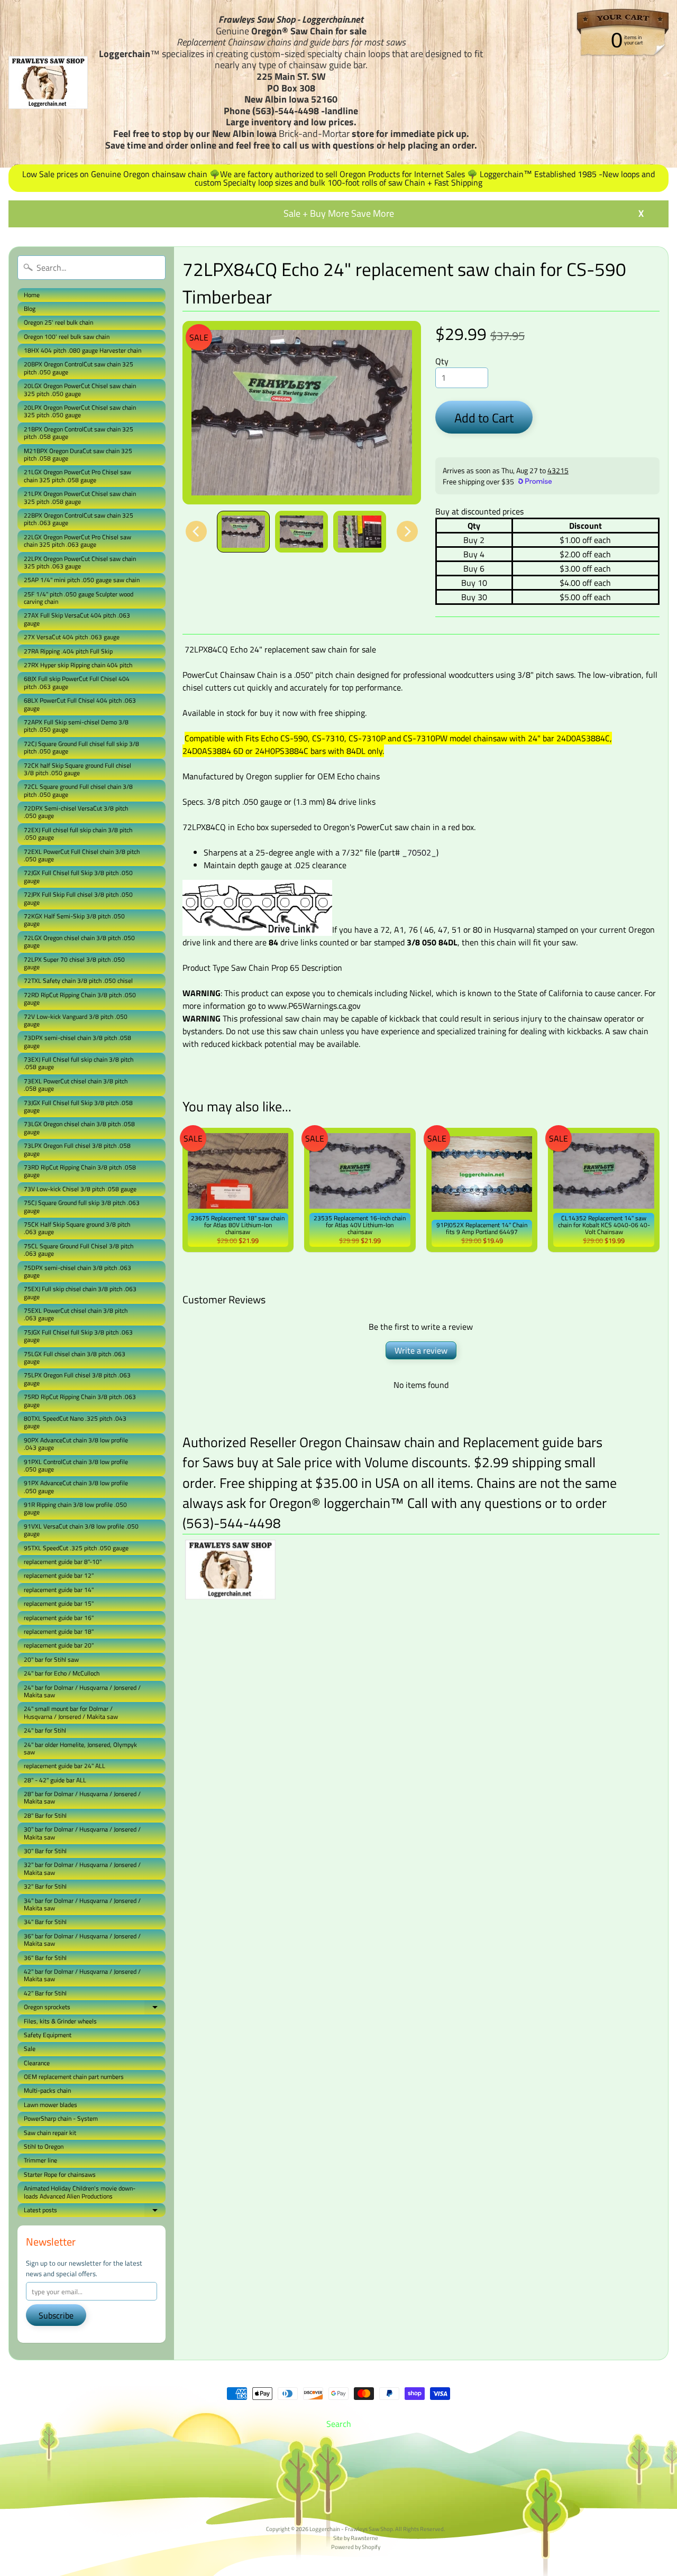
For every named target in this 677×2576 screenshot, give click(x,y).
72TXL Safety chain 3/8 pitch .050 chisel (78, 981)
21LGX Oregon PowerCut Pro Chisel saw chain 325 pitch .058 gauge (77, 476)
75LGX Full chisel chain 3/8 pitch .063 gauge (75, 1358)
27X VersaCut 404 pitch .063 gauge (72, 637)
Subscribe (56, 2315)
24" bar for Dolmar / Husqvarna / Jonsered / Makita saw (82, 1691)
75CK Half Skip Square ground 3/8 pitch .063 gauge (77, 1228)
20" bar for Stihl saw (51, 1659)
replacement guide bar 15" (59, 1603)
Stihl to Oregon (44, 2146)
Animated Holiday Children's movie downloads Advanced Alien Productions (80, 2192)
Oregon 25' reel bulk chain (58, 322)
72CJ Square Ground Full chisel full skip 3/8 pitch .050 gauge (81, 747)
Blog (30, 309)
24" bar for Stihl (45, 1730)
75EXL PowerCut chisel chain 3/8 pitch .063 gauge (76, 1314)
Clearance (37, 2063)
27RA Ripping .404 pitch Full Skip (68, 651)
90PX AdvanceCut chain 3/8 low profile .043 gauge (76, 1444)
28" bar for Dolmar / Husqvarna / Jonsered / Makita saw (82, 1797)
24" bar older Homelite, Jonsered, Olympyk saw (80, 1748)
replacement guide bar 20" (59, 1645)
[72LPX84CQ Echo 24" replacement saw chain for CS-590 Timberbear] (243, 532)
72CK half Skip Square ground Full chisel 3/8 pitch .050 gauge (77, 769)
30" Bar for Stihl (45, 1851)
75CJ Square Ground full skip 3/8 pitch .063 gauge (82, 1206)
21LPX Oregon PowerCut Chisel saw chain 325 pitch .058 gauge (80, 497)
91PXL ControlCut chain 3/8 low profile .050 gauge (76, 1465)
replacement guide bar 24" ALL (65, 1766)
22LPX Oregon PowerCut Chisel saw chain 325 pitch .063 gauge (80, 562)
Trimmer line (40, 2160)
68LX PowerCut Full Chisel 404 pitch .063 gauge (80, 704)
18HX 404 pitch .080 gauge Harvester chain (83, 350)
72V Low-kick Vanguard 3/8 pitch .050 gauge (76, 1020)
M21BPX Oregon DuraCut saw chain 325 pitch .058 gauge (78, 454)
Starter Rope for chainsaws (60, 2174)
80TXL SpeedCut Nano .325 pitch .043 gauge (75, 1422)
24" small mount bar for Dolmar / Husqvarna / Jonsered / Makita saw (71, 1712)
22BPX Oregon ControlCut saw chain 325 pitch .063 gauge (79, 519)
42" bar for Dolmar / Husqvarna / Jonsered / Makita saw (82, 1975)
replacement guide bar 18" (59, 1631)
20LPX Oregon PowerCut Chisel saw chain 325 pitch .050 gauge (80, 411)
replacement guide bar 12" (59, 1575)
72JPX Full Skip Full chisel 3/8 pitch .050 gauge (78, 898)
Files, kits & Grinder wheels (60, 2021)
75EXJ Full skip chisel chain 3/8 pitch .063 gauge (80, 1292)
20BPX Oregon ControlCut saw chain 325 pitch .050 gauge (79, 368)
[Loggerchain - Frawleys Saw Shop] (48, 82)
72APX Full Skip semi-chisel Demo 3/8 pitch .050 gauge (76, 726)
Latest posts (95, 2211)
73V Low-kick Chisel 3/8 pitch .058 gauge (80, 1189)
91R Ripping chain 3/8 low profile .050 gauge (75, 1508)
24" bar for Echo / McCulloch (62, 1673)
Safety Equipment (48, 2035)
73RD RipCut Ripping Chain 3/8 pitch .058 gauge (80, 1171)
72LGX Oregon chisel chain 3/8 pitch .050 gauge (79, 941)
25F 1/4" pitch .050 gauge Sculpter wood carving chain (79, 598)
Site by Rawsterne (356, 2538)
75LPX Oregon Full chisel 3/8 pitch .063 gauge (77, 1379)
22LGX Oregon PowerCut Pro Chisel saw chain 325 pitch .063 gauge (77, 541)
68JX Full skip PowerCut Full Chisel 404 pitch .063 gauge (77, 682)
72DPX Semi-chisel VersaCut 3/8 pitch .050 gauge (76, 812)
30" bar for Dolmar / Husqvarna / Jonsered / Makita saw (82, 1833)
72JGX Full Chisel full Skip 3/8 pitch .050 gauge (78, 876)
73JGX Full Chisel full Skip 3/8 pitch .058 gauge (78, 1106)
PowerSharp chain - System (61, 2118)
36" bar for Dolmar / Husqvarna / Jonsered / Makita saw (82, 1940)
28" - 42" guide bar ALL (55, 1780)
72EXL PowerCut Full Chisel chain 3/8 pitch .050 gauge (82, 855)
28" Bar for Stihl (45, 1815)
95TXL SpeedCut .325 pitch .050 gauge (76, 1548)
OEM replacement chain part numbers (74, 2077)
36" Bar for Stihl (45, 1958)
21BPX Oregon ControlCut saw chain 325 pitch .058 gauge (79, 433)
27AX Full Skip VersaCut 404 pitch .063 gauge (77, 619)
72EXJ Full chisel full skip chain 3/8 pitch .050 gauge (78, 834)
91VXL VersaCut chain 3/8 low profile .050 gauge (81, 1530)
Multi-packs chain (47, 2090)
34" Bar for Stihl (45, 1922)
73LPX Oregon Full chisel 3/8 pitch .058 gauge (77, 1149)
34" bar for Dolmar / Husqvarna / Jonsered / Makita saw (82, 1904)
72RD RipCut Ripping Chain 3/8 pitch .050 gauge (80, 999)
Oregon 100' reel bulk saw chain (67, 337)
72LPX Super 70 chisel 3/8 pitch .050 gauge (74, 963)
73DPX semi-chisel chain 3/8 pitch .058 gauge (77, 1041)
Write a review (421, 1350)
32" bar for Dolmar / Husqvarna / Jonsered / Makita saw (82, 1868)
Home (32, 295)
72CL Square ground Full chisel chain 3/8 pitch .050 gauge (78, 790)
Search (339, 2424)
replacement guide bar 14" (59, 1590)
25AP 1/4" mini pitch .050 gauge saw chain (82, 580)
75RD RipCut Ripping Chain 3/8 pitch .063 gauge (80, 1400)
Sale (30, 2049)
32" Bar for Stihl (45, 1886)
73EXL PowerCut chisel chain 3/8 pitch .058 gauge (76, 1085)
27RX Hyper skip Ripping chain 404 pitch (78, 665)
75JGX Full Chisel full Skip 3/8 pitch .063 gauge (78, 1336)
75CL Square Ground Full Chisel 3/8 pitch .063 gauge (79, 1250)
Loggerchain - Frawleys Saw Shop (351, 2529)
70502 (419, 852)
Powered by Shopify (356, 2547)
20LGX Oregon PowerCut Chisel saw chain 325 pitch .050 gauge (80, 389)
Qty (442, 361)
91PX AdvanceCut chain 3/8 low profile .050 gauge (76, 1487)
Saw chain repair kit (50, 2133)
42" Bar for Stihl (45, 1993)
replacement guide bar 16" (59, 1618)
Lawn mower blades (51, 2105)
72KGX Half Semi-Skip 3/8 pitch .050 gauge (74, 920)
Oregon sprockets (95, 2008)
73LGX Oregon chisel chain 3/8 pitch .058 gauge (79, 1128)
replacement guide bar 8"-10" (63, 1562)
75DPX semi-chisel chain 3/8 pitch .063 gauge (77, 1271)
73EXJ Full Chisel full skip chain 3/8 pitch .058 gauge (79, 1063)
